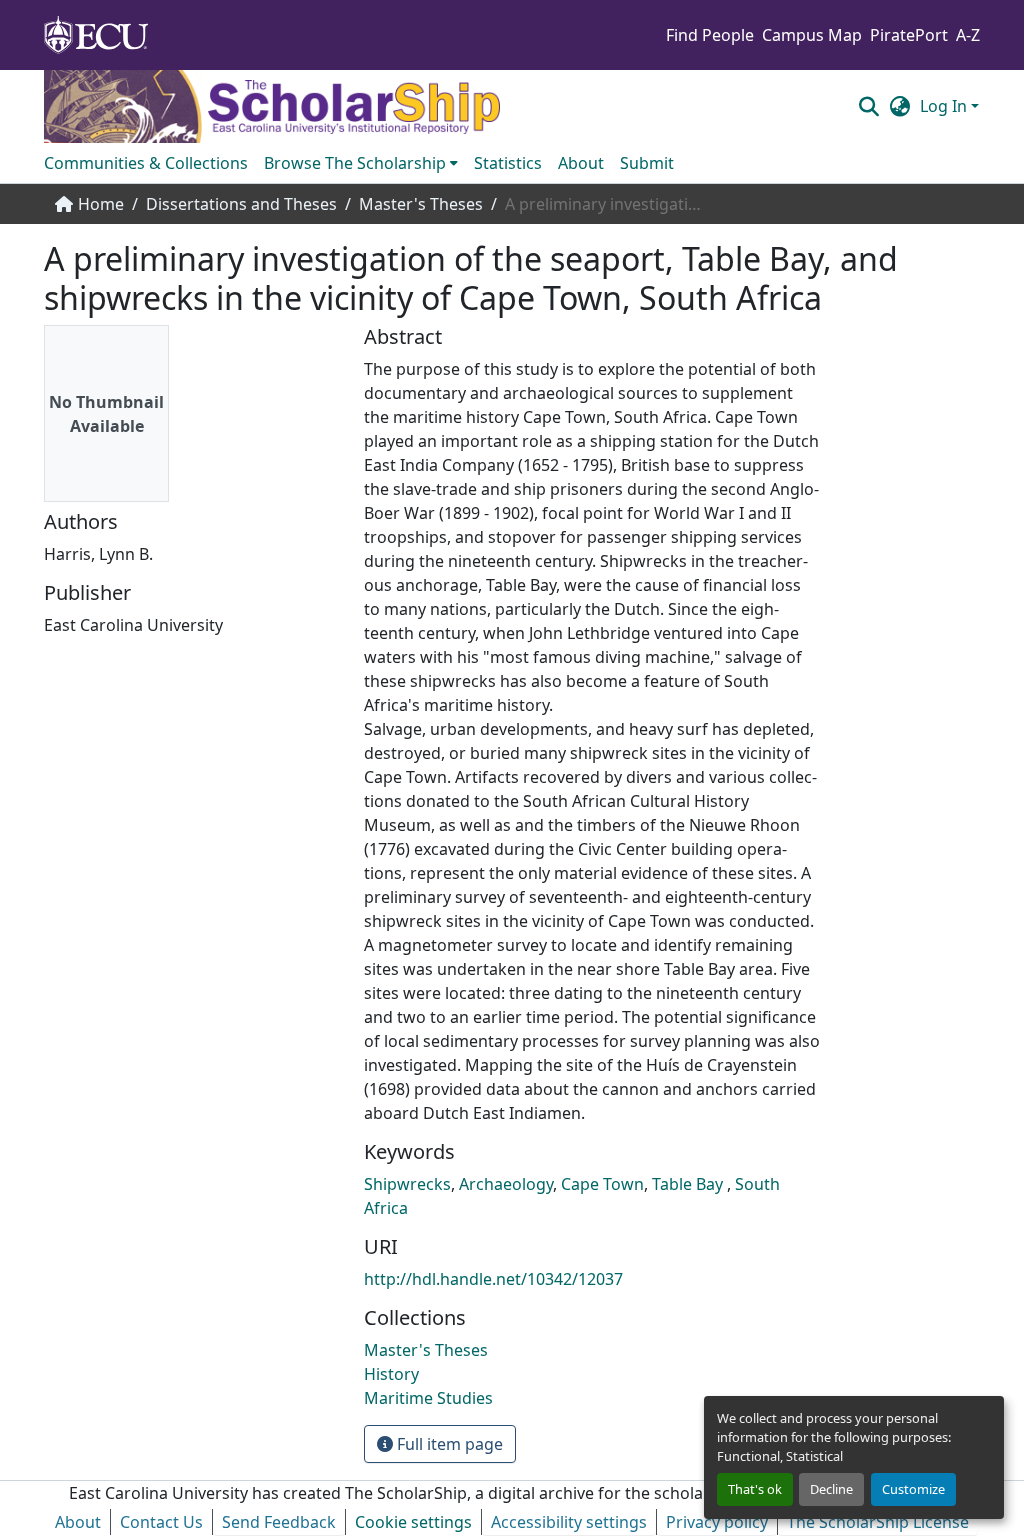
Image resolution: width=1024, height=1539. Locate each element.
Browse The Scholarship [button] (355, 163)
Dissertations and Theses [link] (241, 204)
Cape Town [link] (602, 1184)
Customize (913, 1489)
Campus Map (812, 35)
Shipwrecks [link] (407, 1184)
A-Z (968, 35)
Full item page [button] (448, 1444)
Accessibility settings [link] (569, 1522)
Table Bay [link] (689, 1184)
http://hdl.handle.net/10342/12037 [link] (493, 1279)
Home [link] (101, 204)
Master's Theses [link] (421, 204)
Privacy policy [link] (717, 1522)
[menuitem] (361, 163)
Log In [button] (945, 106)
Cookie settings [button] (413, 1522)
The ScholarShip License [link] (878, 1522)
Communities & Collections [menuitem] (146, 163)
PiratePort (909, 35)
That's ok (755, 1489)
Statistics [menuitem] (508, 163)
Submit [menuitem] (647, 163)
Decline (831, 1489)
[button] (868, 106)
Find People (710, 35)
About (78, 1522)
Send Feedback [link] (279, 1522)
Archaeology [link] (506, 1184)
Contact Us (161, 1522)
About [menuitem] (581, 163)
